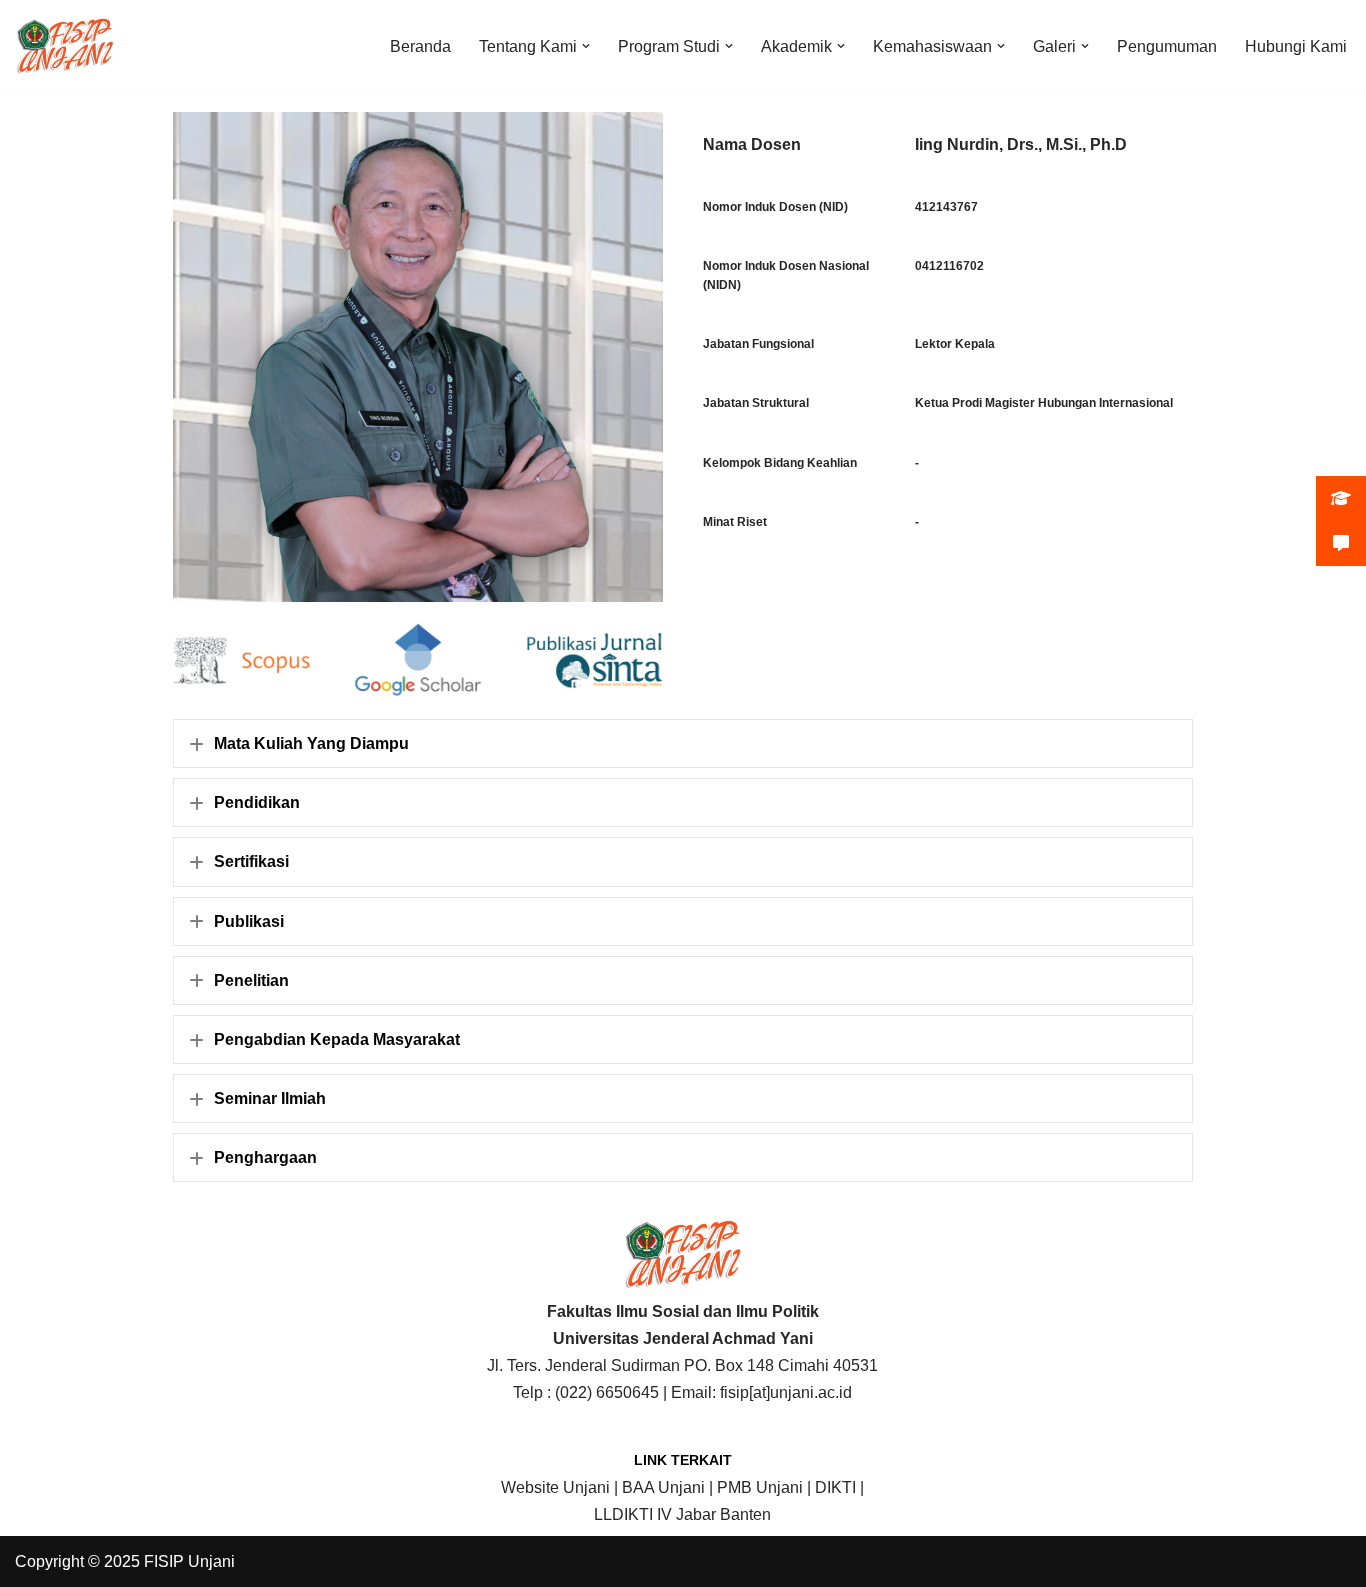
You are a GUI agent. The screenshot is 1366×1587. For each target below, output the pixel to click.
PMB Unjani (760, 1487)
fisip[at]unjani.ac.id (786, 1392)
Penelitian (251, 980)
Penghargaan (265, 1157)
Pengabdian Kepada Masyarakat (337, 1039)
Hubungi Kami (1296, 46)
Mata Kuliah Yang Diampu (311, 743)
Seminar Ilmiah (270, 1098)
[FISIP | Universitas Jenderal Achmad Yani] (65, 46)
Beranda (420, 46)
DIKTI (835, 1487)
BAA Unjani (663, 1487)
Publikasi (249, 921)
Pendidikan (257, 802)
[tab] (683, 743)
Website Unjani (555, 1487)
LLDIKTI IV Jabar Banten (682, 1514)
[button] (586, 46)
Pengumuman (1167, 46)
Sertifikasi (251, 861)
